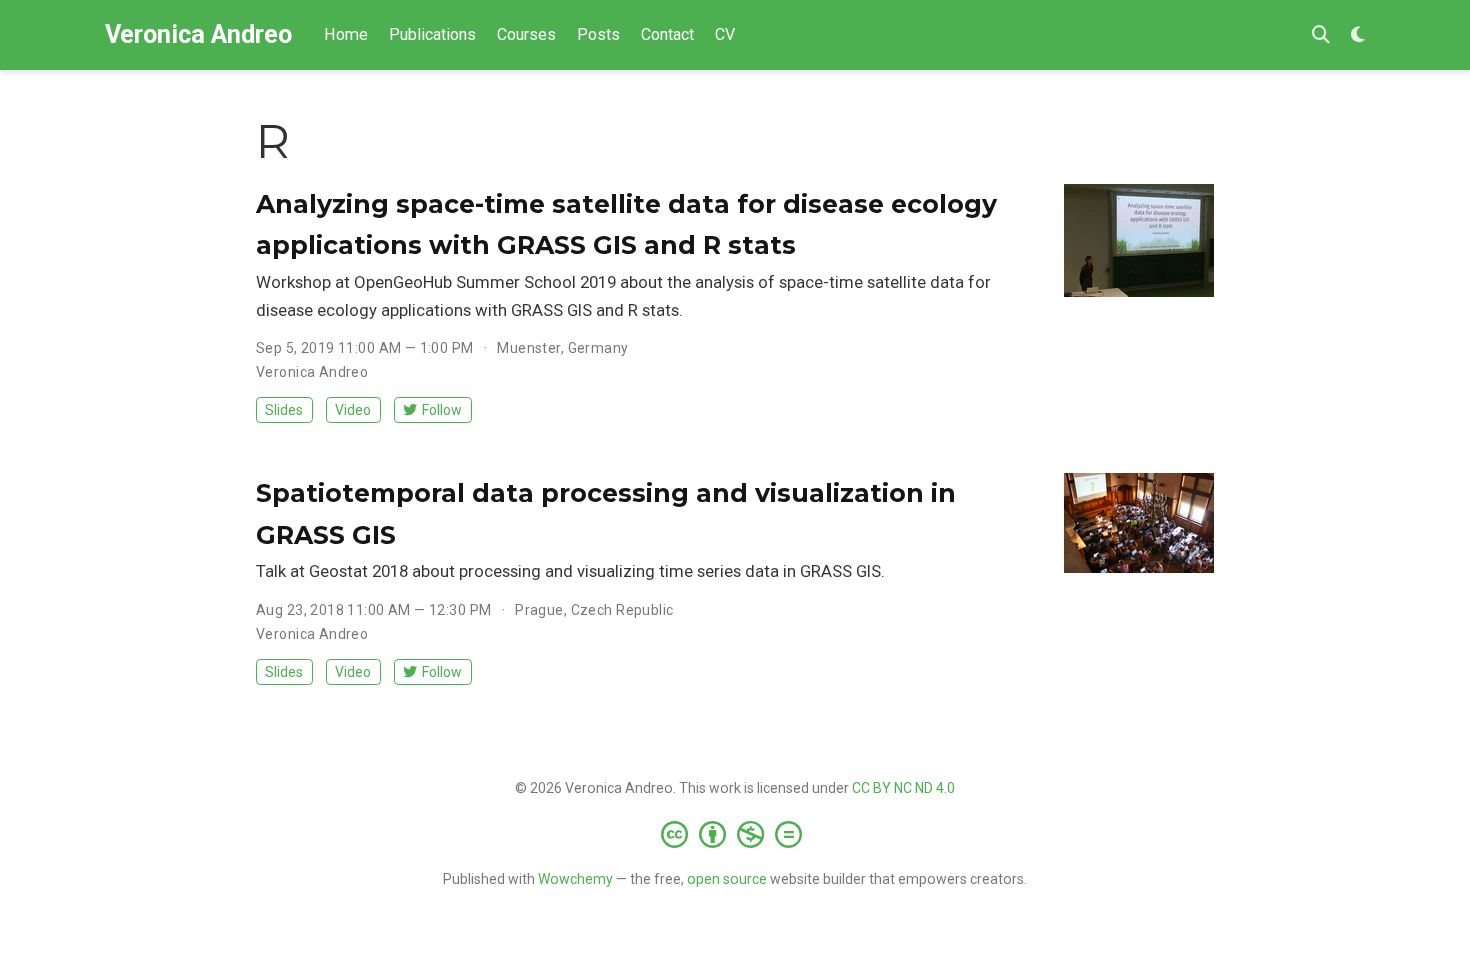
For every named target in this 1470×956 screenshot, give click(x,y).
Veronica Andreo (198, 34)
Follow (442, 410)
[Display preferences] (1358, 35)
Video (353, 410)
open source (727, 879)
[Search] (1321, 35)
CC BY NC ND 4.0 (903, 788)
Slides (284, 410)
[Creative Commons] (735, 834)
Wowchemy (575, 879)
